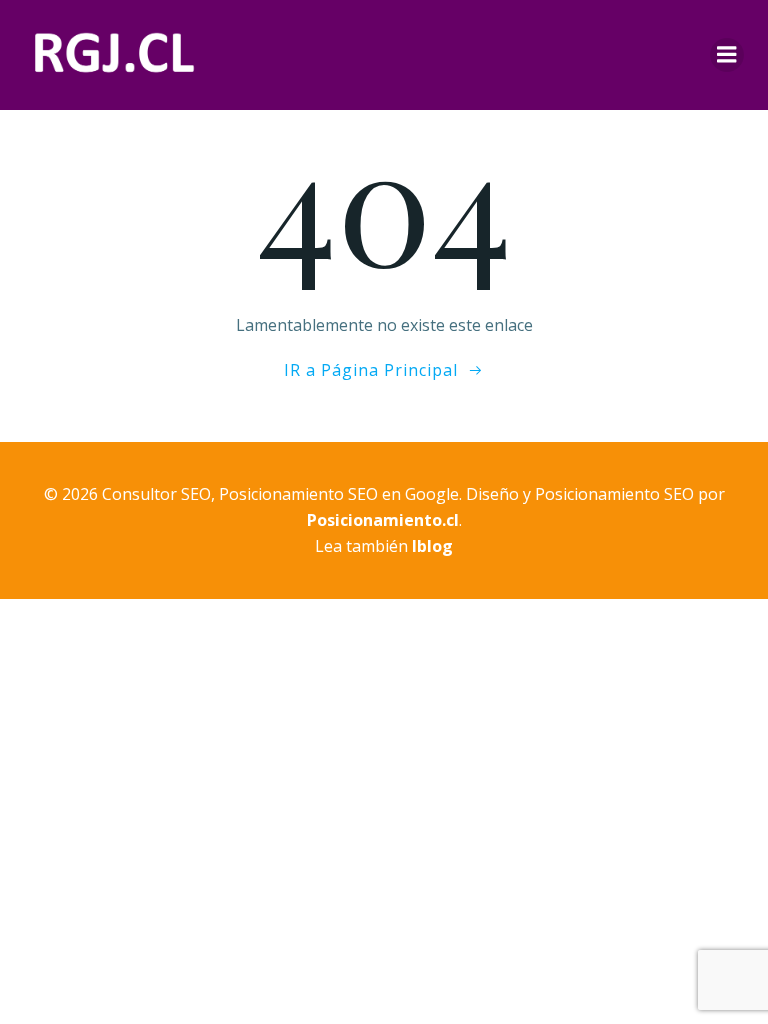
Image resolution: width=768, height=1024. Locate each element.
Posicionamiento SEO (614, 494)
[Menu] (727, 55)
